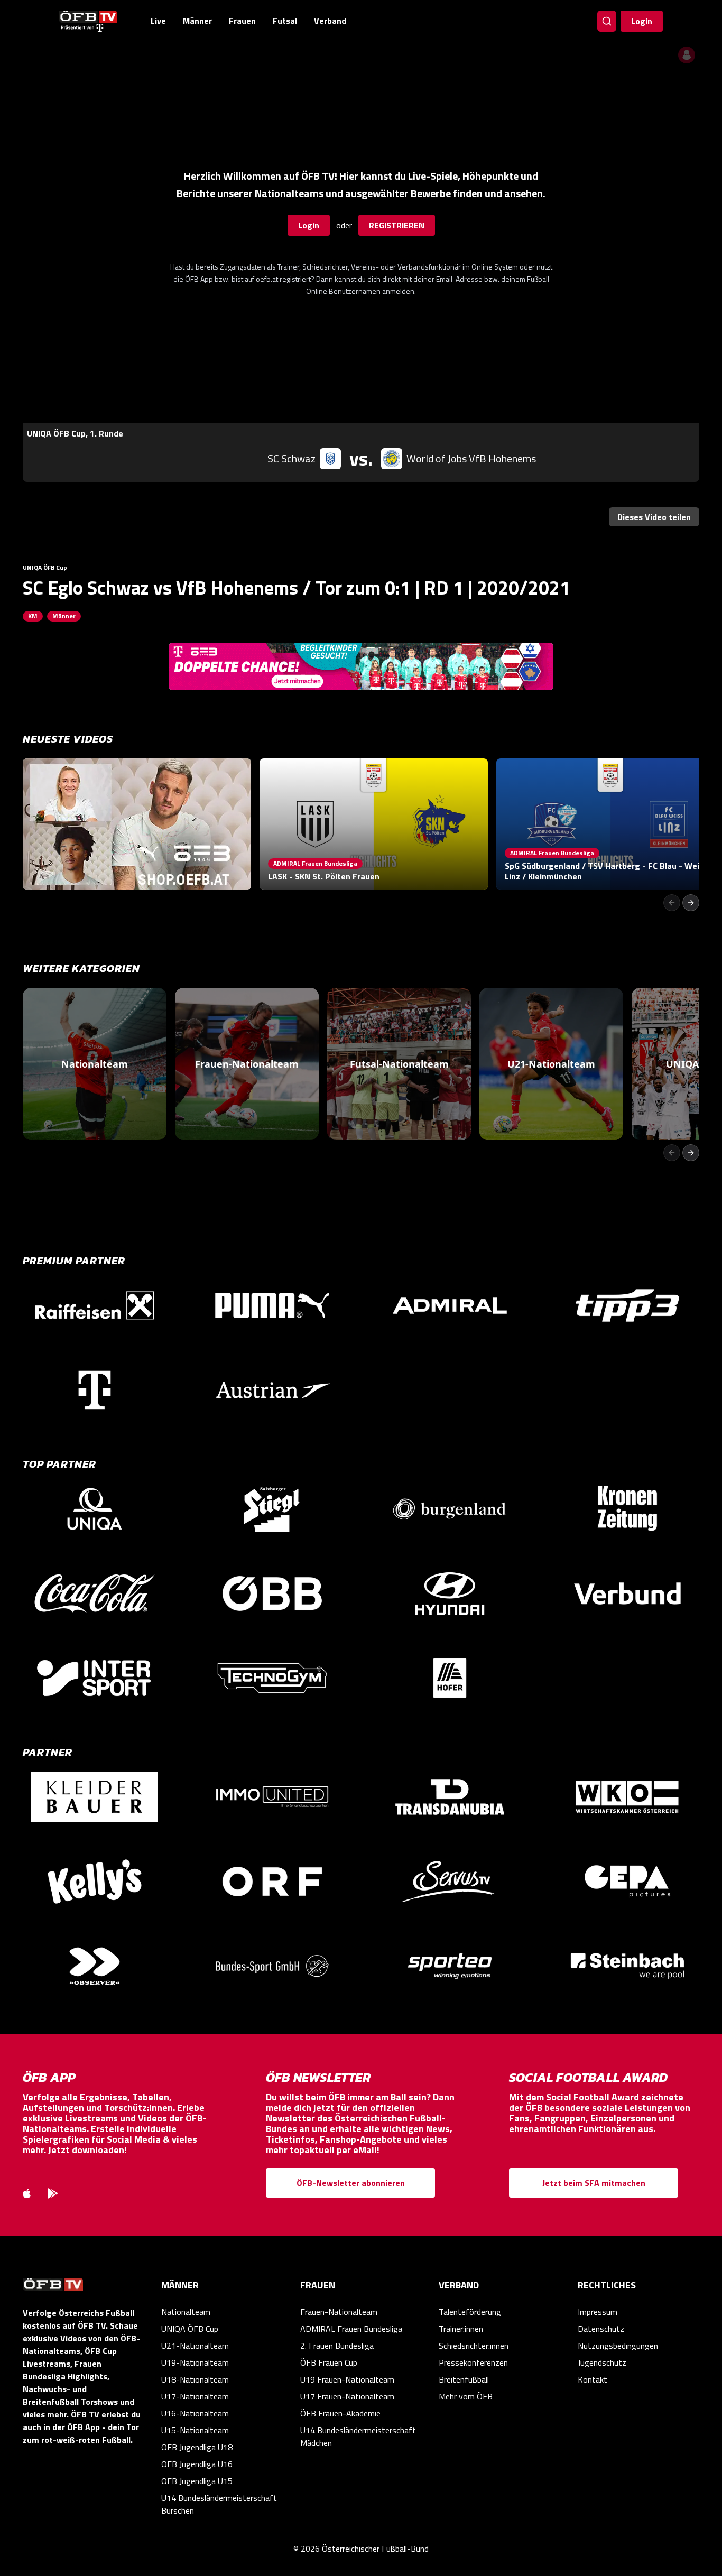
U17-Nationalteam (195, 2396)
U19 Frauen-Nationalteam (347, 2379)
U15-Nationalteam (195, 2430)
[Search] (607, 21)
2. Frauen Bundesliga (337, 2346)
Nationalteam (186, 2312)
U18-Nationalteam (195, 2379)
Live (158, 21)
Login (642, 21)
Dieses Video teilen (654, 517)
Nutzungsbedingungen (618, 2346)
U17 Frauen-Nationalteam (347, 2396)
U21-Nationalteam (195, 2346)
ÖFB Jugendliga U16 (197, 2464)
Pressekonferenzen (473, 2362)
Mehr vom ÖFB (466, 2396)
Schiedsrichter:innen (474, 2346)
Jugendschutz (602, 2362)
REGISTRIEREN (397, 225)
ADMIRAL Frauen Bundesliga (351, 2329)
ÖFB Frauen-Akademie (340, 2413)
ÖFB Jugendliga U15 (197, 2481)
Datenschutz (601, 2329)
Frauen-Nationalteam (339, 2312)
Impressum (598, 2312)
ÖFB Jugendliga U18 (197, 2447)
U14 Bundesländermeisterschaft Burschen (219, 2504)
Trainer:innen (461, 2329)
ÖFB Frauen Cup (329, 2362)
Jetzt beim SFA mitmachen (594, 2183)
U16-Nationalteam (195, 2413)
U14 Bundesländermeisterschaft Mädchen (358, 2436)
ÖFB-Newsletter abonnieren (351, 2183)
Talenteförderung (470, 2312)
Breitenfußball (464, 2379)
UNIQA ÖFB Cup (190, 2329)
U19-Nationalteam (195, 2362)
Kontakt (593, 2379)
